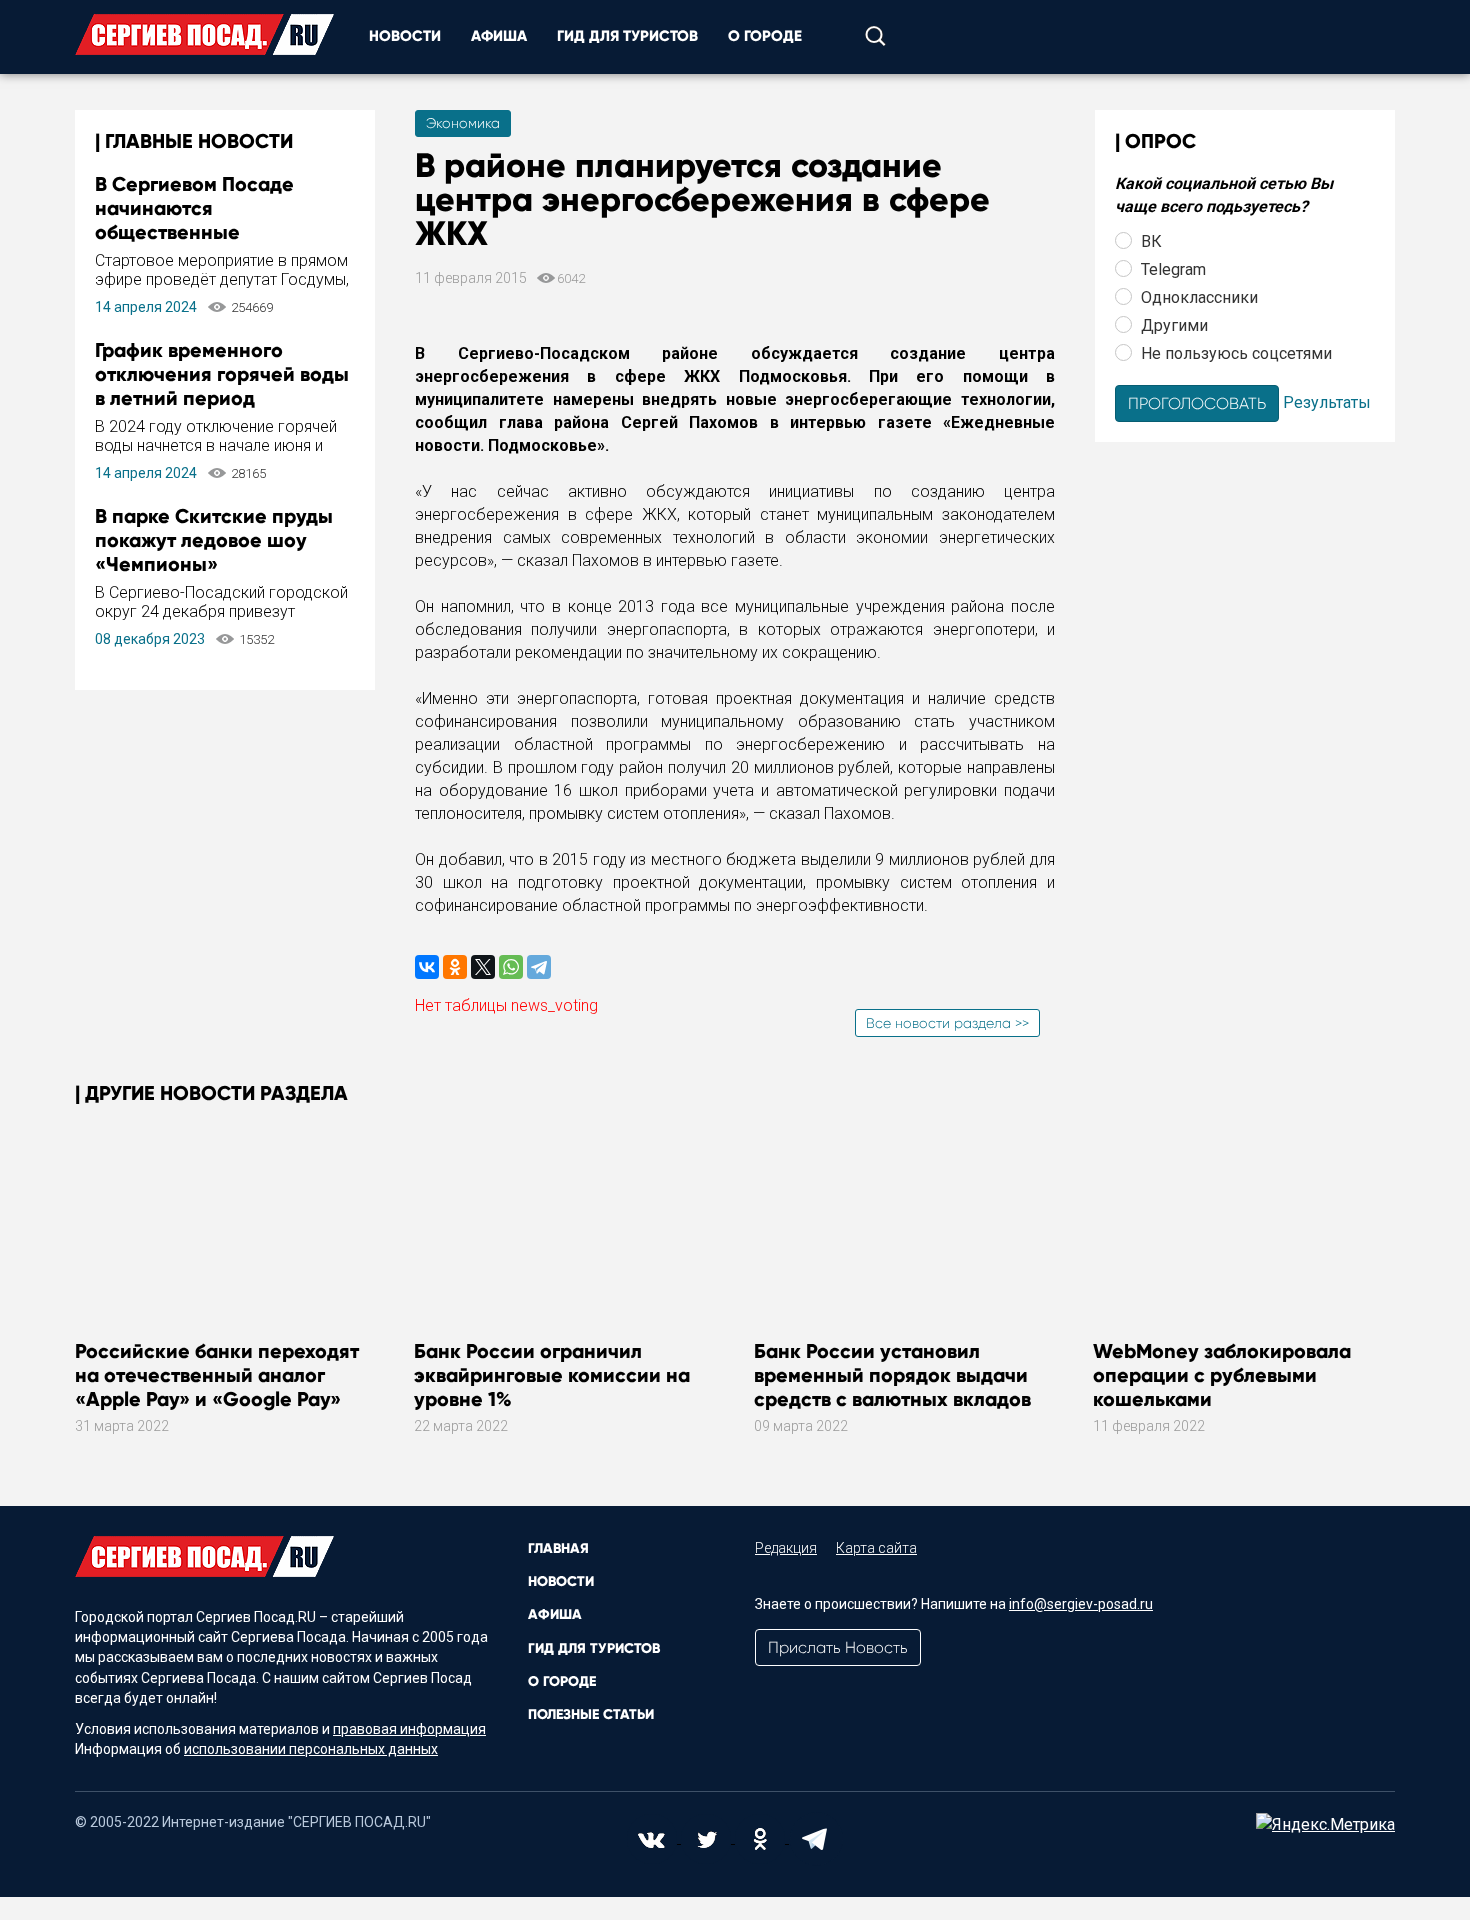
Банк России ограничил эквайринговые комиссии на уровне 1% (552, 1375)
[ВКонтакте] (427, 967)
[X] (483, 967)
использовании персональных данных (311, 1749)
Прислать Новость (838, 1647)
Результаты (1327, 401)
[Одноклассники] (455, 967)
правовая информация (409, 1729)
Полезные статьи (591, 1714)
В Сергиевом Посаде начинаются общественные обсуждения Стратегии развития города (207, 232)
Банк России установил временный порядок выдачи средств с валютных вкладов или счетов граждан (892, 1387)
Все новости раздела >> (947, 1023)
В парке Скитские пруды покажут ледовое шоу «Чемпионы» (214, 540)
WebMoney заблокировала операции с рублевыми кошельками (1222, 1375)
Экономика (463, 123)
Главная (558, 1548)
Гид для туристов (627, 36)
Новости (405, 36)
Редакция (786, 1548)
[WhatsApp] (511, 967)
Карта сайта (876, 1548)
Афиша (499, 36)
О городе (765, 36)
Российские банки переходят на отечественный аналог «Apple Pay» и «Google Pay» (217, 1375)
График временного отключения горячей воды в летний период (222, 374)
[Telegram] (539, 967)
